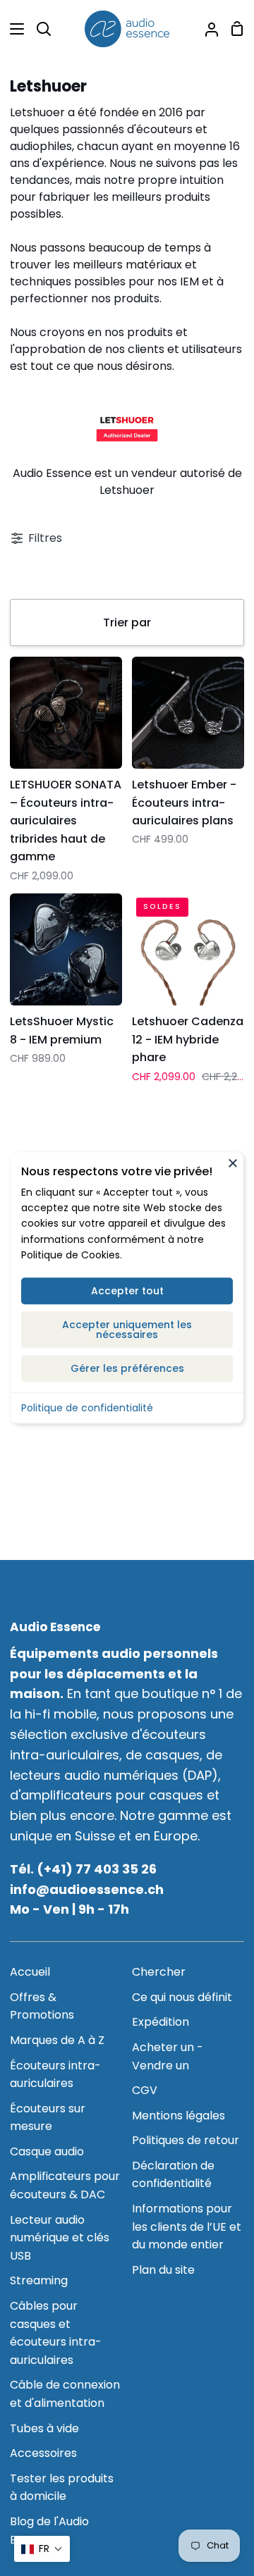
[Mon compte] (206, 29)
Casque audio (47, 2151)
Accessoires (43, 2453)
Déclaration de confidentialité (173, 2175)
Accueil (30, 1972)
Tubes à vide (44, 2428)
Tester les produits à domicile (62, 2488)
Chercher (159, 1972)
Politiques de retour (186, 2140)
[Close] (233, 1163)
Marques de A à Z (57, 2040)
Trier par (127, 623)
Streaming (39, 2280)
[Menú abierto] (13, 29)
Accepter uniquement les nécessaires (127, 1330)
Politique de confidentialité (87, 1408)
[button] (42, 2549)
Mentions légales (179, 2116)
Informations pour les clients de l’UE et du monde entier (187, 2227)
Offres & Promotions (42, 2006)
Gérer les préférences (127, 1368)
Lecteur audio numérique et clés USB (60, 2238)
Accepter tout (127, 1291)
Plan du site (163, 2270)
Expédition (161, 2022)
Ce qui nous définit (182, 1997)
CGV (145, 2090)
